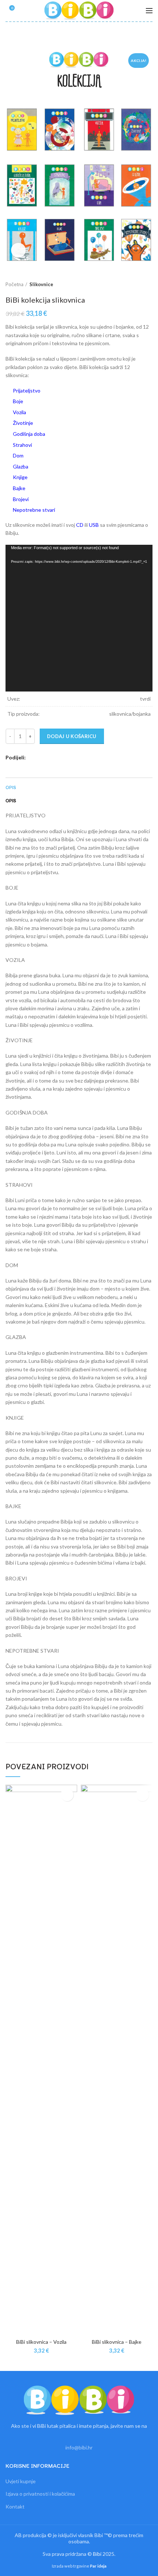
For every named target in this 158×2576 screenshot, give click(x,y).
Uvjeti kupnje (21, 2481)
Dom (18, 455)
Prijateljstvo (27, 391)
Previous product (134, 284)
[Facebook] (33, 758)
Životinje (23, 423)
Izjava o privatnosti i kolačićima (40, 2494)
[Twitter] (41, 758)
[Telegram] (84, 758)
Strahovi (22, 445)
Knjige (20, 477)
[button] (67, 1795)
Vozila (19, 412)
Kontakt (15, 2506)
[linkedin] (67, 758)
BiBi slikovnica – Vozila (41, 2342)
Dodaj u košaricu (72, 736)
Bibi (97, 2554)
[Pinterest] (58, 758)
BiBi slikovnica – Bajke (117, 2342)
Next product (149, 284)
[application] (79, 618)
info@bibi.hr (79, 2447)
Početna (15, 284)
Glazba (21, 466)
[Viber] (92, 758)
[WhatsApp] (75, 758)
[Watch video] (18, 250)
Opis (11, 787)
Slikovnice (41, 284)
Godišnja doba (29, 434)
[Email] (50, 758)
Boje (18, 401)
